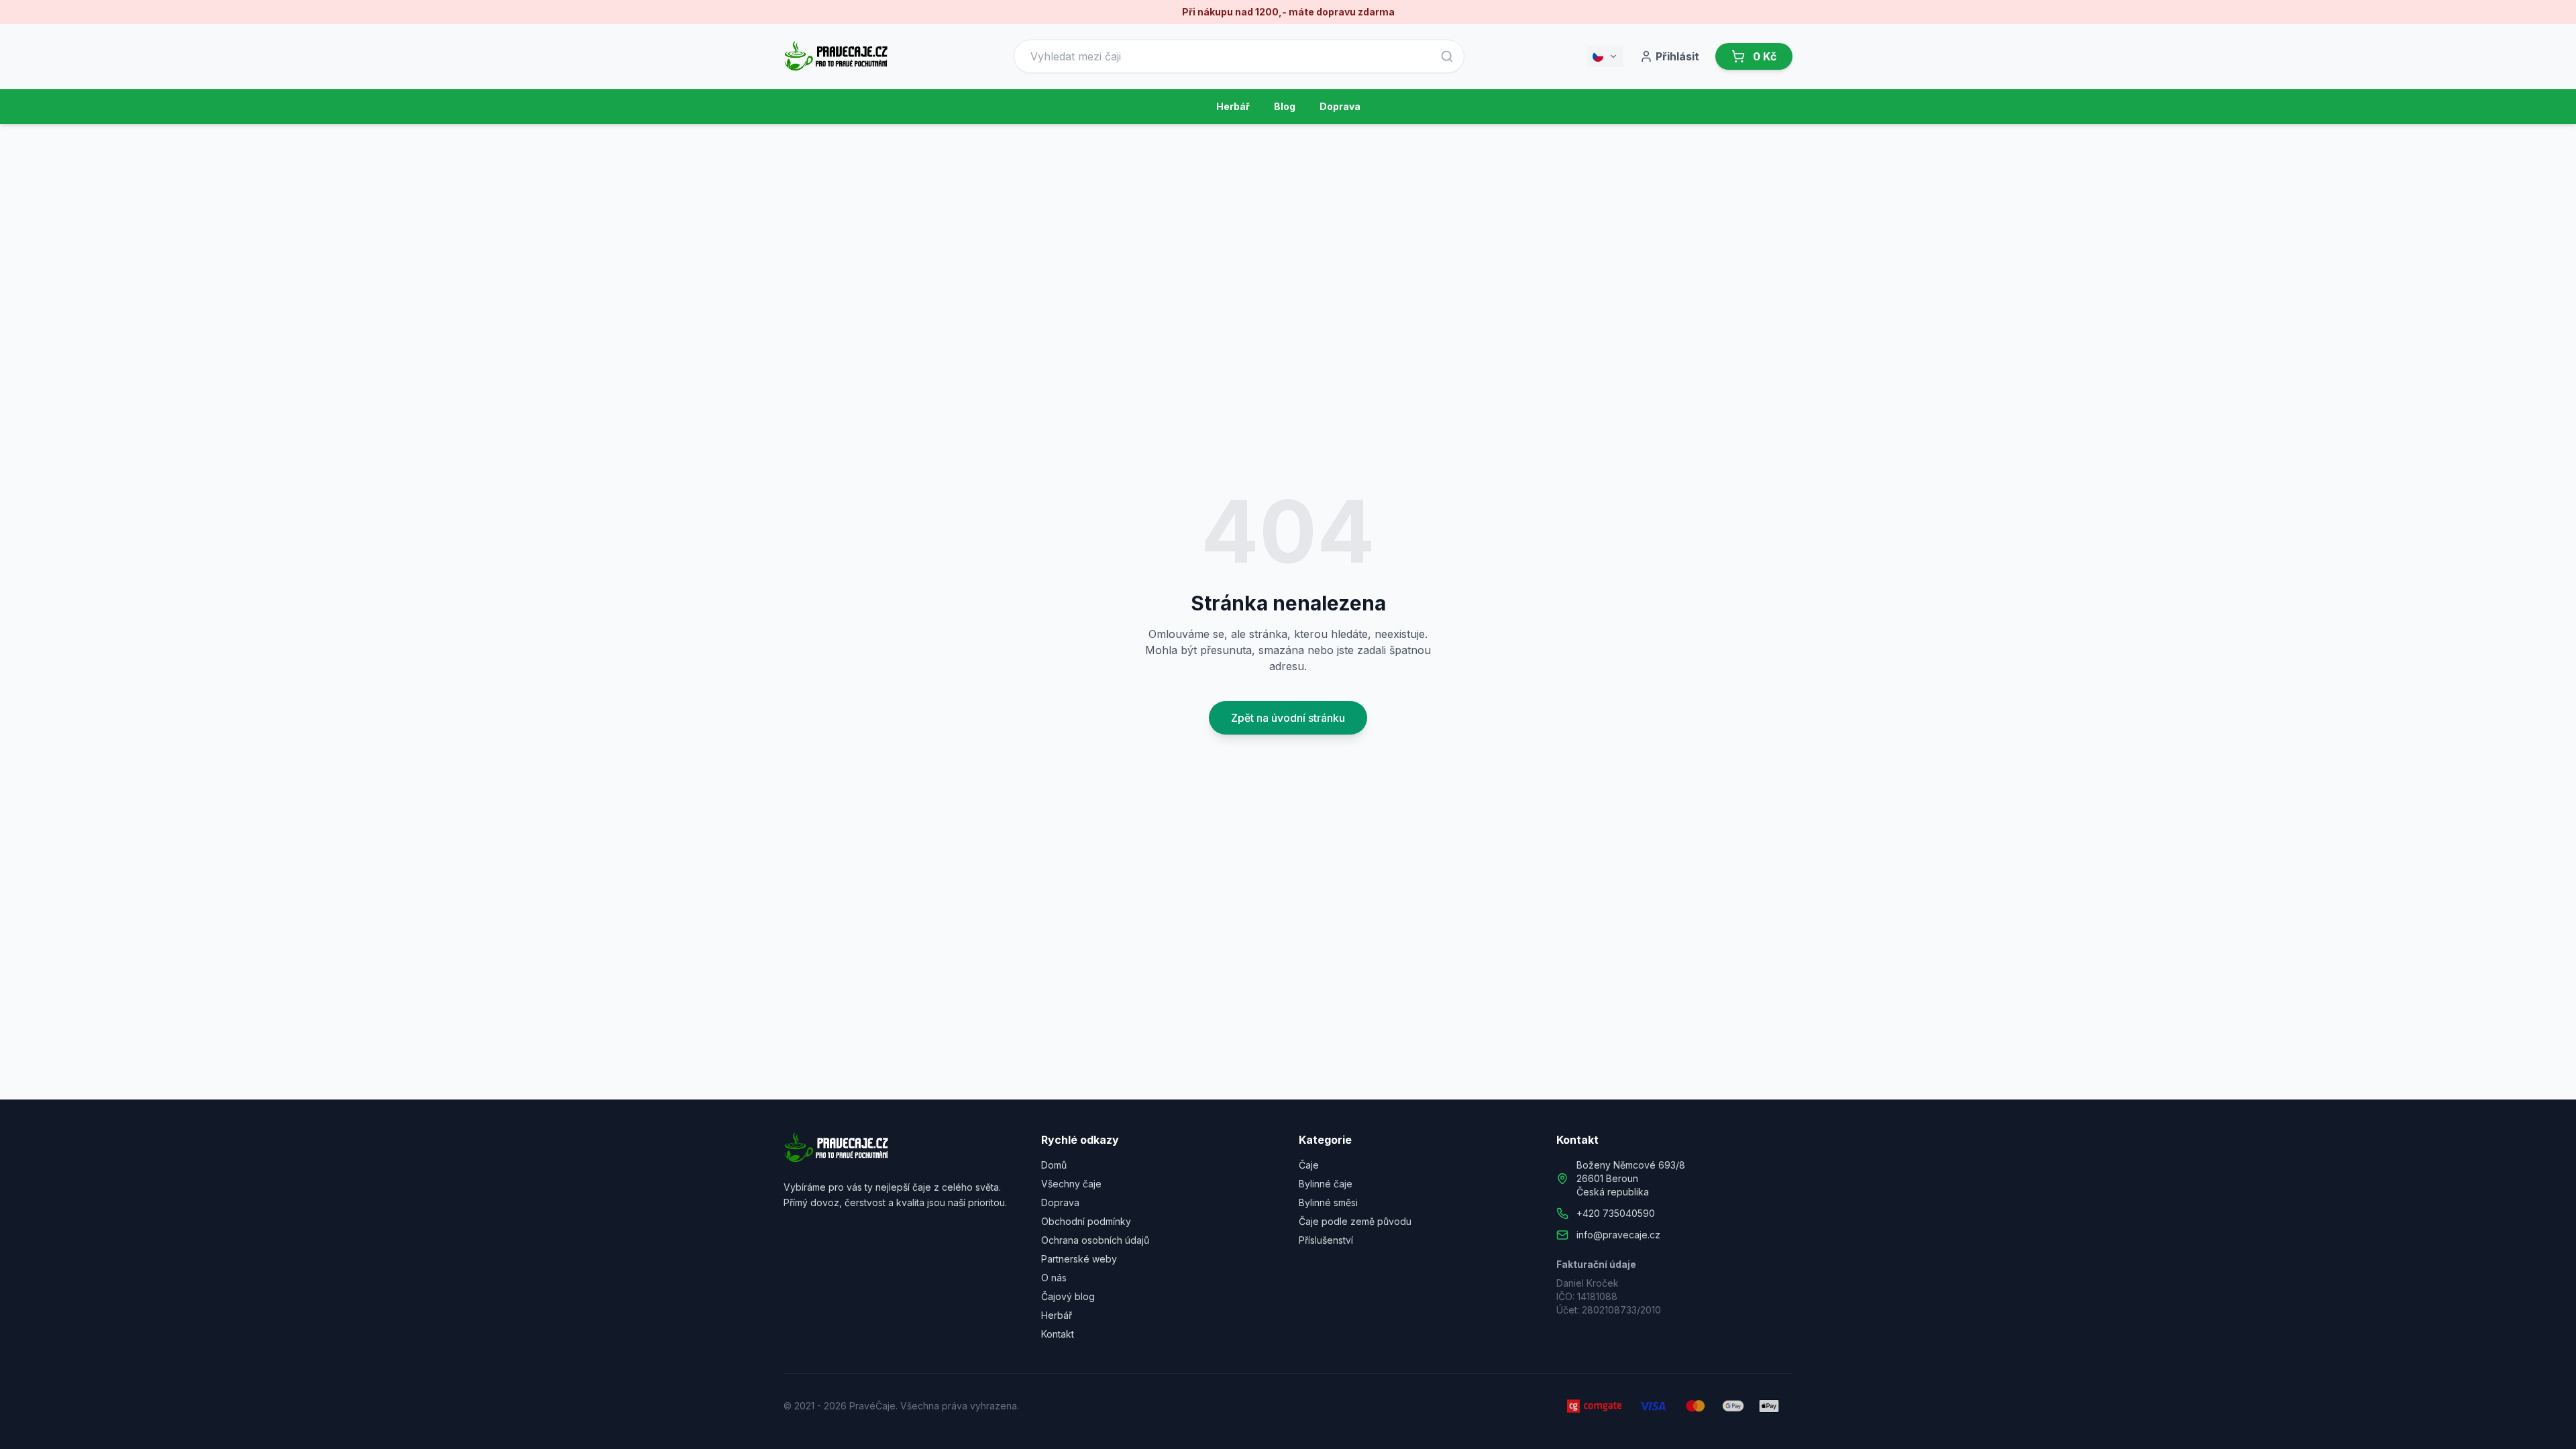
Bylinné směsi (1328, 1202)
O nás (1054, 1278)
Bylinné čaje (1326, 1184)
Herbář (1233, 106)
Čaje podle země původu (1355, 1221)
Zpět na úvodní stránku (1288, 718)
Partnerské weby (1079, 1259)
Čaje (1309, 1165)
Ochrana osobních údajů (1095, 1240)
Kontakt (1058, 1334)
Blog (1285, 106)
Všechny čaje (1071, 1184)
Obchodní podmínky (1086, 1221)
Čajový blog (1068, 1296)
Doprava (1340, 106)
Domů (1054, 1165)
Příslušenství (1326, 1240)
